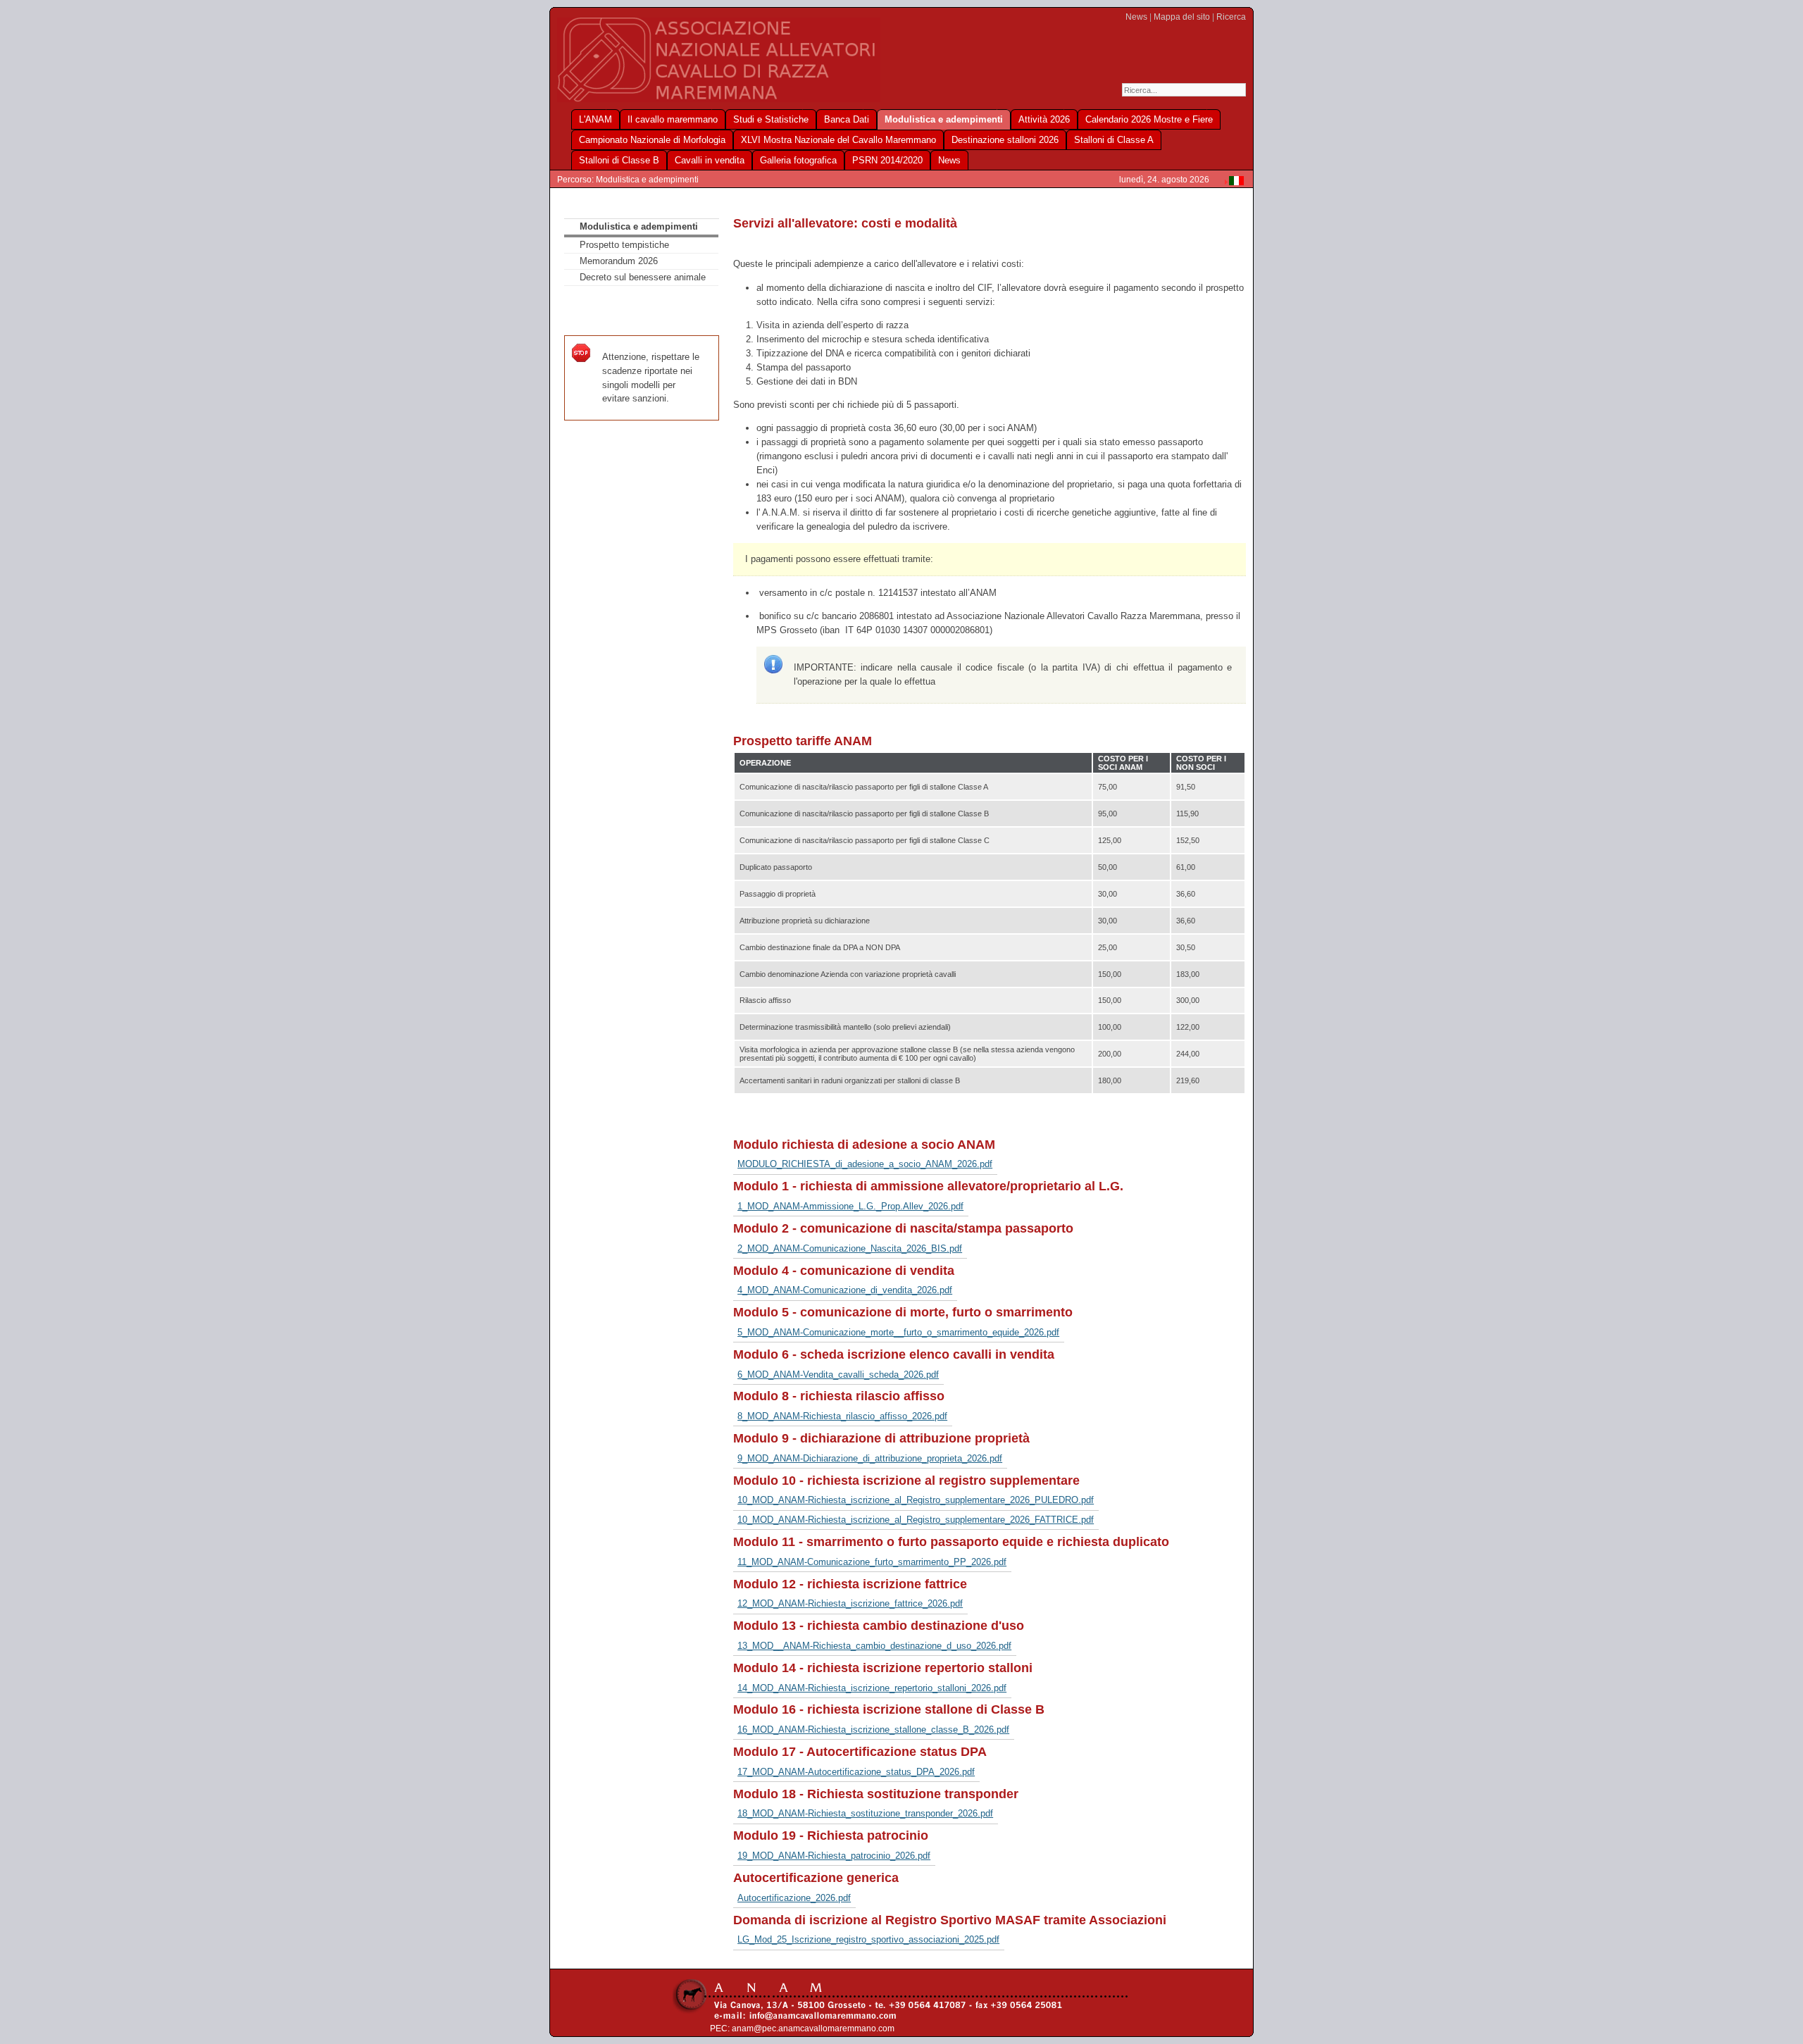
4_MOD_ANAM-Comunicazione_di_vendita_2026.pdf (845, 1290)
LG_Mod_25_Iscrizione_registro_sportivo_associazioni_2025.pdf (868, 1939)
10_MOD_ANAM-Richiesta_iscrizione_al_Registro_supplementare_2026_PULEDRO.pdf (916, 1500)
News (1136, 17)
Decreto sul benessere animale (643, 277)
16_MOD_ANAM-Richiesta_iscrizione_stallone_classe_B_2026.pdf (873, 1730)
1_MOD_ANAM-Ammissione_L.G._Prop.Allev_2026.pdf (850, 1206)
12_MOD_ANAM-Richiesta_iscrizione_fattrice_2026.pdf (850, 1603)
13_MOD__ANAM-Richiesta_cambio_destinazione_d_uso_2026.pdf (874, 1646)
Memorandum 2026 (619, 261)
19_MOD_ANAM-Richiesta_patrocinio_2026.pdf (834, 1856)
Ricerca (1231, 17)
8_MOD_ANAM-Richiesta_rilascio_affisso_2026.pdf (842, 1416)
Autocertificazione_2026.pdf (794, 1898)
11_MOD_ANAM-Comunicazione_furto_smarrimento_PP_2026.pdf (872, 1562)
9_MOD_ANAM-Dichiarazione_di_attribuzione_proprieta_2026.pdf (870, 1458)
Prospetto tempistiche (624, 245)
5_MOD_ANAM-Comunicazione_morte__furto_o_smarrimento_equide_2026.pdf (898, 1332)
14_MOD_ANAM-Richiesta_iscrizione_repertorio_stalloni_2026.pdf (872, 1688)
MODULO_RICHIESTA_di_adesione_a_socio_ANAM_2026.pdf (865, 1164)
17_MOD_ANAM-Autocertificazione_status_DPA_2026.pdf (856, 1772)
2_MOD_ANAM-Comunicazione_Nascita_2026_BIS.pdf (850, 1248)
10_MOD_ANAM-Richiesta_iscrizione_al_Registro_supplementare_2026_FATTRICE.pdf (916, 1520)
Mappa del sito (1182, 17)
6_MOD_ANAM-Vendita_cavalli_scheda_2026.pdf (838, 1375)
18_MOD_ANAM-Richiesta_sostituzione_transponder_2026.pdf (865, 1813)
